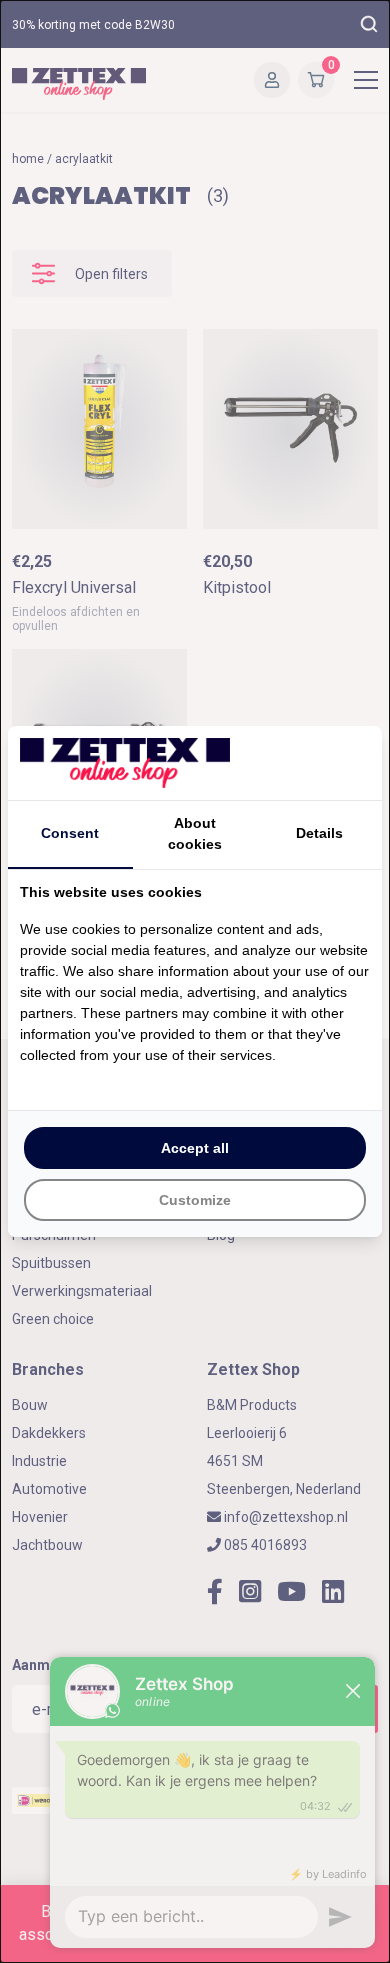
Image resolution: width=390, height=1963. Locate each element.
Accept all (195, 1148)
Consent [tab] (70, 833)
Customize (195, 1200)
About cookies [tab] (195, 833)
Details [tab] (319, 833)
